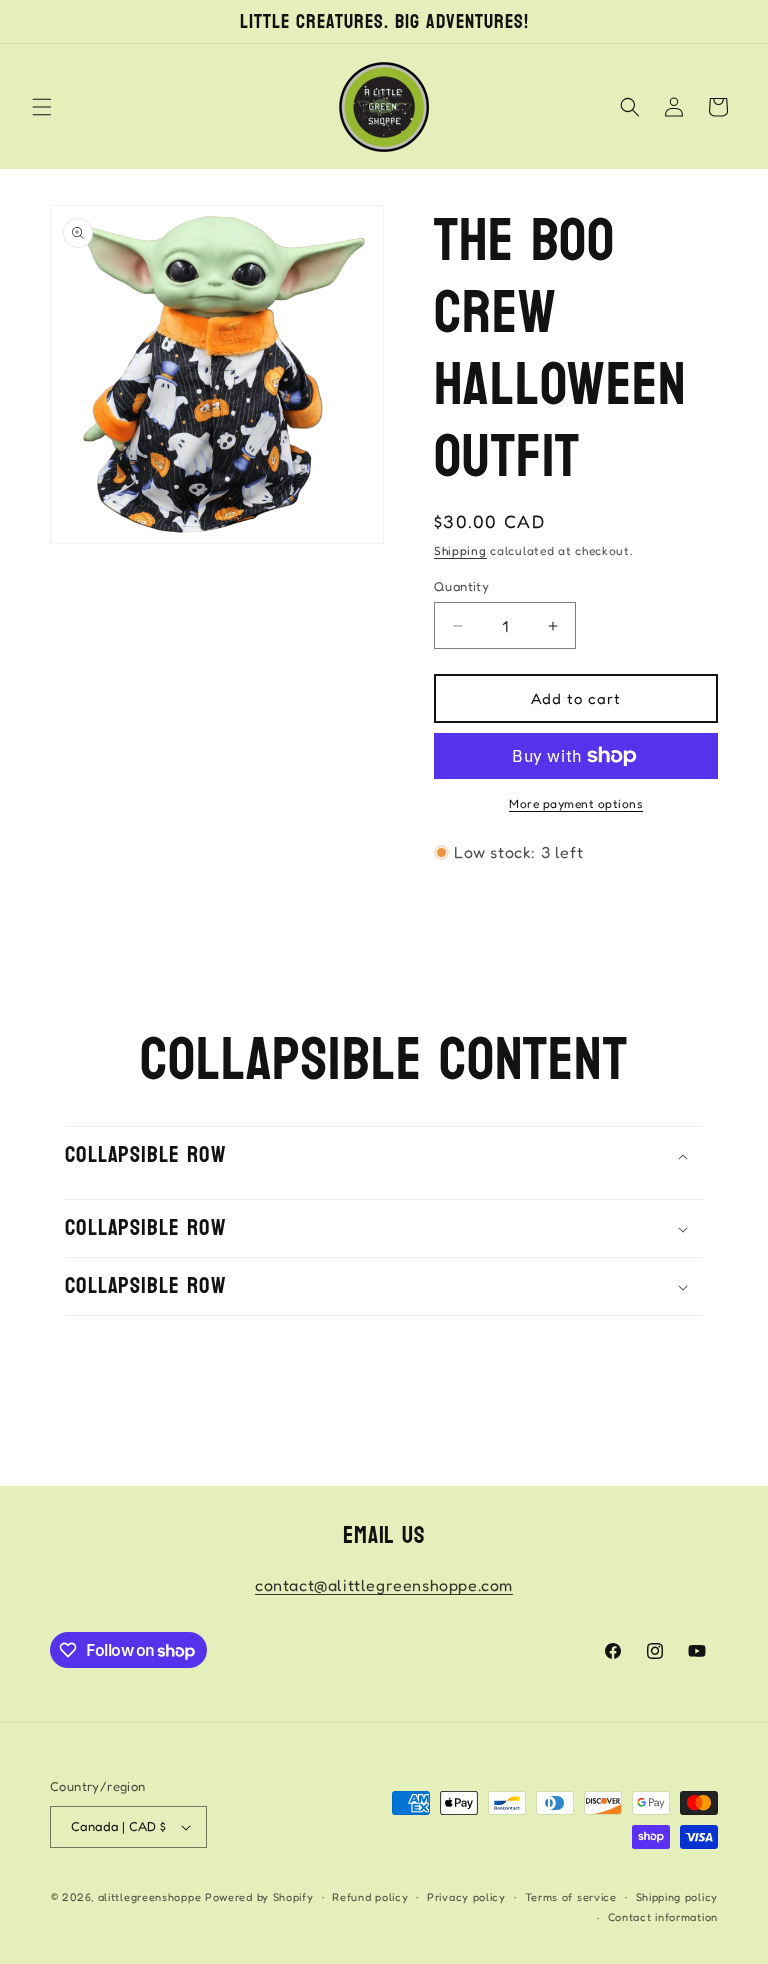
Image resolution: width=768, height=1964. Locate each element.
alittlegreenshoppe (150, 1897)
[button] (42, 107)
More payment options (576, 803)
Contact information (663, 1917)
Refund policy (370, 1897)
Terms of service (571, 1897)
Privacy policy (466, 1897)
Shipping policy (677, 1897)
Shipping (460, 550)
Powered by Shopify (259, 1897)
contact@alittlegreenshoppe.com (384, 1585)
